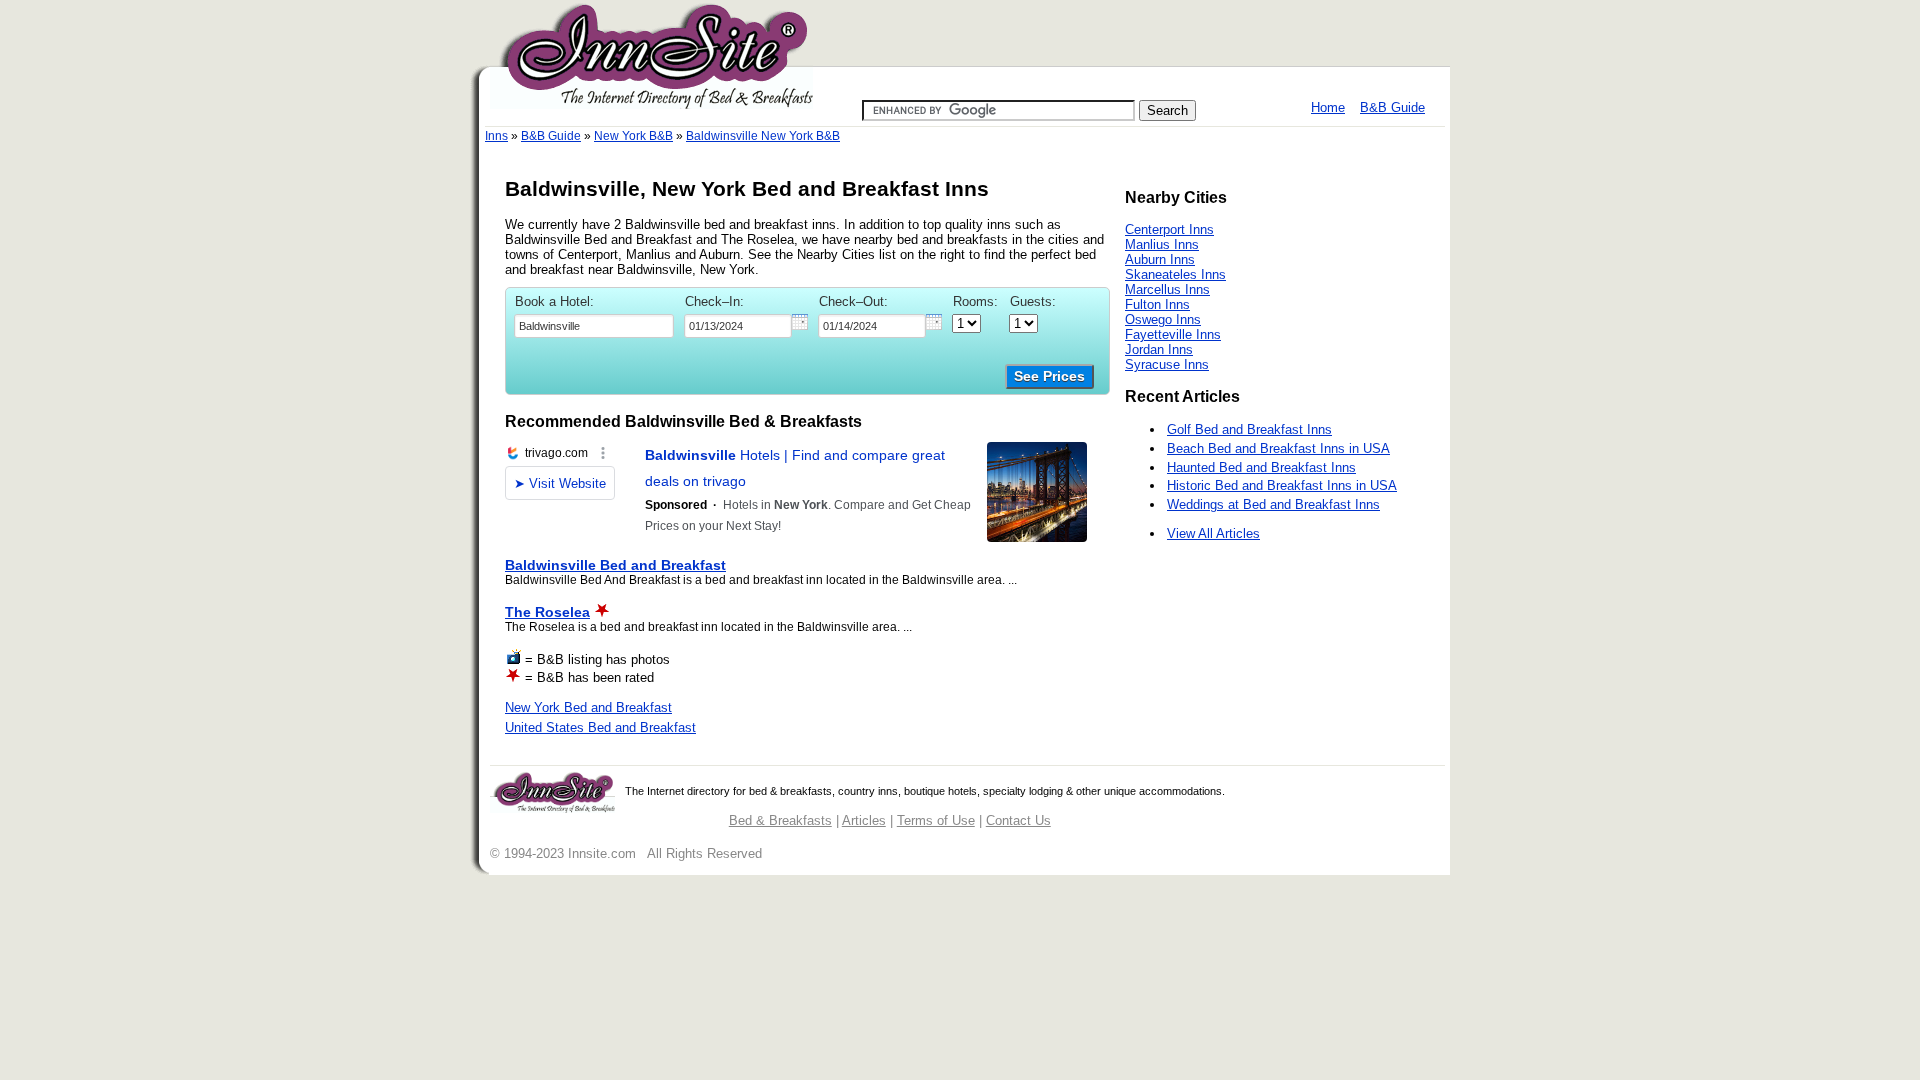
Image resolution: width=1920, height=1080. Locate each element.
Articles (864, 820)
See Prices (1049, 376)
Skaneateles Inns (1175, 274)
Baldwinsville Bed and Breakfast (615, 565)
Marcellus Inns (1167, 289)
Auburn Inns (1160, 259)
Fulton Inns (1157, 304)
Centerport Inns (1169, 229)
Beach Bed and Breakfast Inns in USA (1278, 448)
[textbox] (594, 326)
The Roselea (547, 612)
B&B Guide (1392, 107)
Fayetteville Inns (1173, 334)
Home (1328, 107)
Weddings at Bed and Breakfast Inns (1273, 504)
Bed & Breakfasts (780, 820)
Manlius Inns (1162, 244)
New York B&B (633, 136)
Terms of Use (936, 820)
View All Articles (1213, 533)
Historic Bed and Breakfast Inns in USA (1282, 485)
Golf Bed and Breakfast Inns (1249, 429)
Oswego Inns (1163, 319)
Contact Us (1018, 820)
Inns (496, 136)
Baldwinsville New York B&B (763, 136)
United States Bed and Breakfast (600, 727)
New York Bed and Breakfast (588, 707)
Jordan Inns (1159, 349)
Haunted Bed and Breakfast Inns (1261, 467)
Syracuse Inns (1167, 364)
